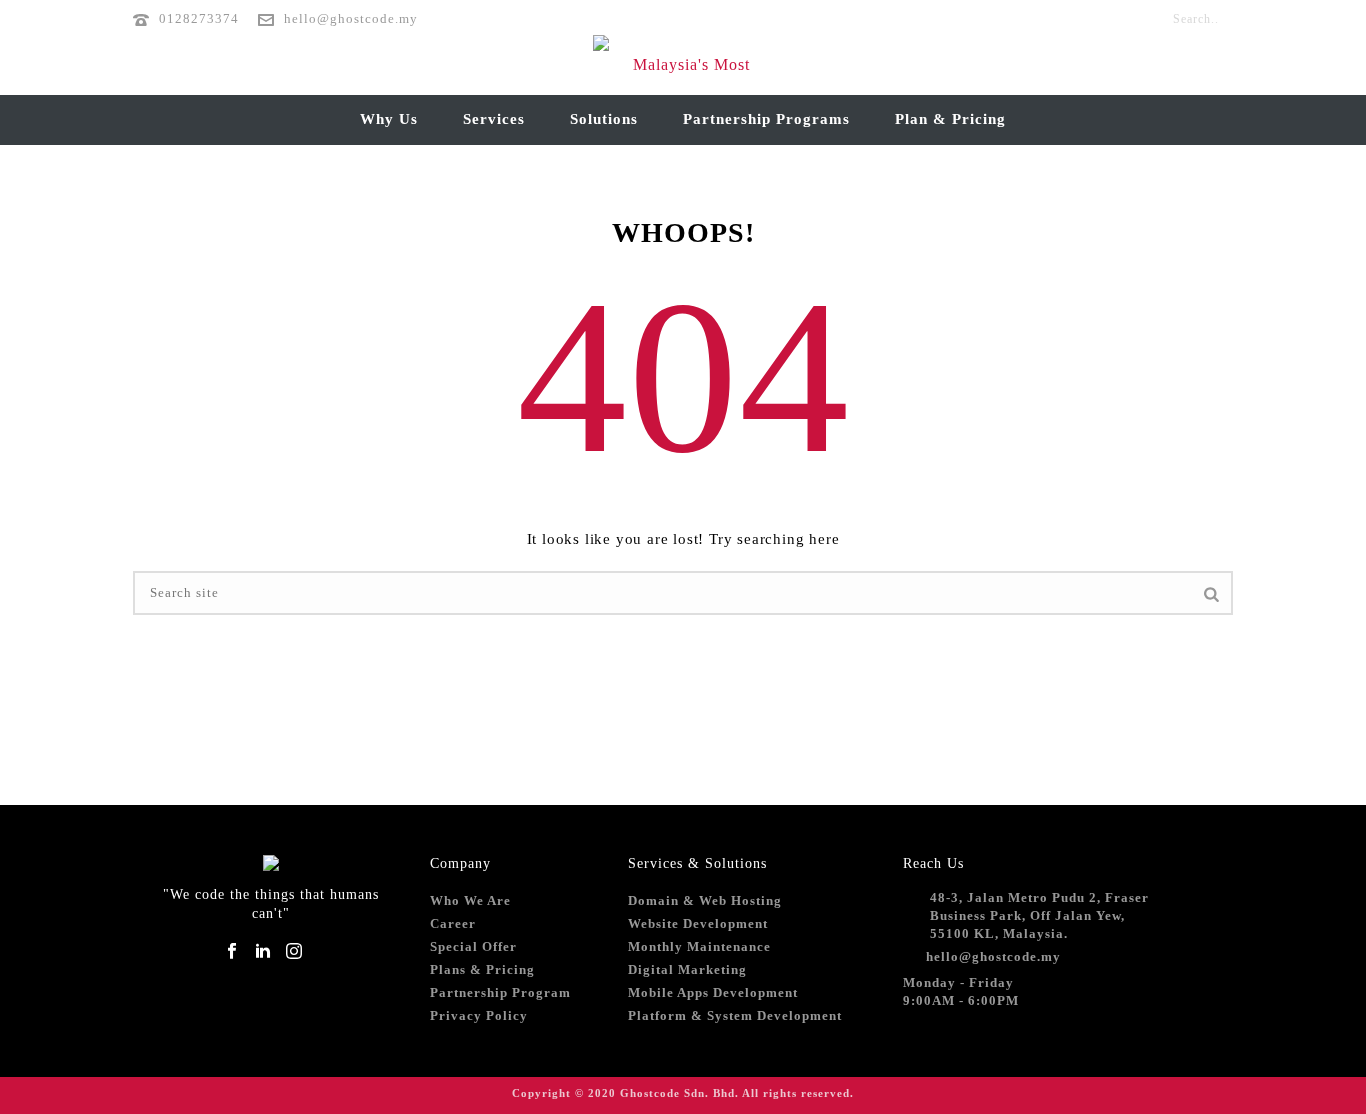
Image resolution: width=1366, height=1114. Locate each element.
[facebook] (232, 952)
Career (453, 923)
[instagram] (294, 952)
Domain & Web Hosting (705, 900)
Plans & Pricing (482, 969)
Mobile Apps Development (713, 992)
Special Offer (473, 946)
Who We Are (470, 900)
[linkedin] (263, 952)
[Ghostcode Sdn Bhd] (683, 65)
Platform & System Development (735, 1015)
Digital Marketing (687, 969)
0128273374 (199, 18)
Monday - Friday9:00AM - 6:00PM (961, 991)
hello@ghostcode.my (351, 18)
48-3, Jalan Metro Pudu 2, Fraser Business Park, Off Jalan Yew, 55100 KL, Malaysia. (1039, 915)
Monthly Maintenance (699, 946)
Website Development (698, 923)
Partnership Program (500, 992)
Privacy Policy (479, 1015)
